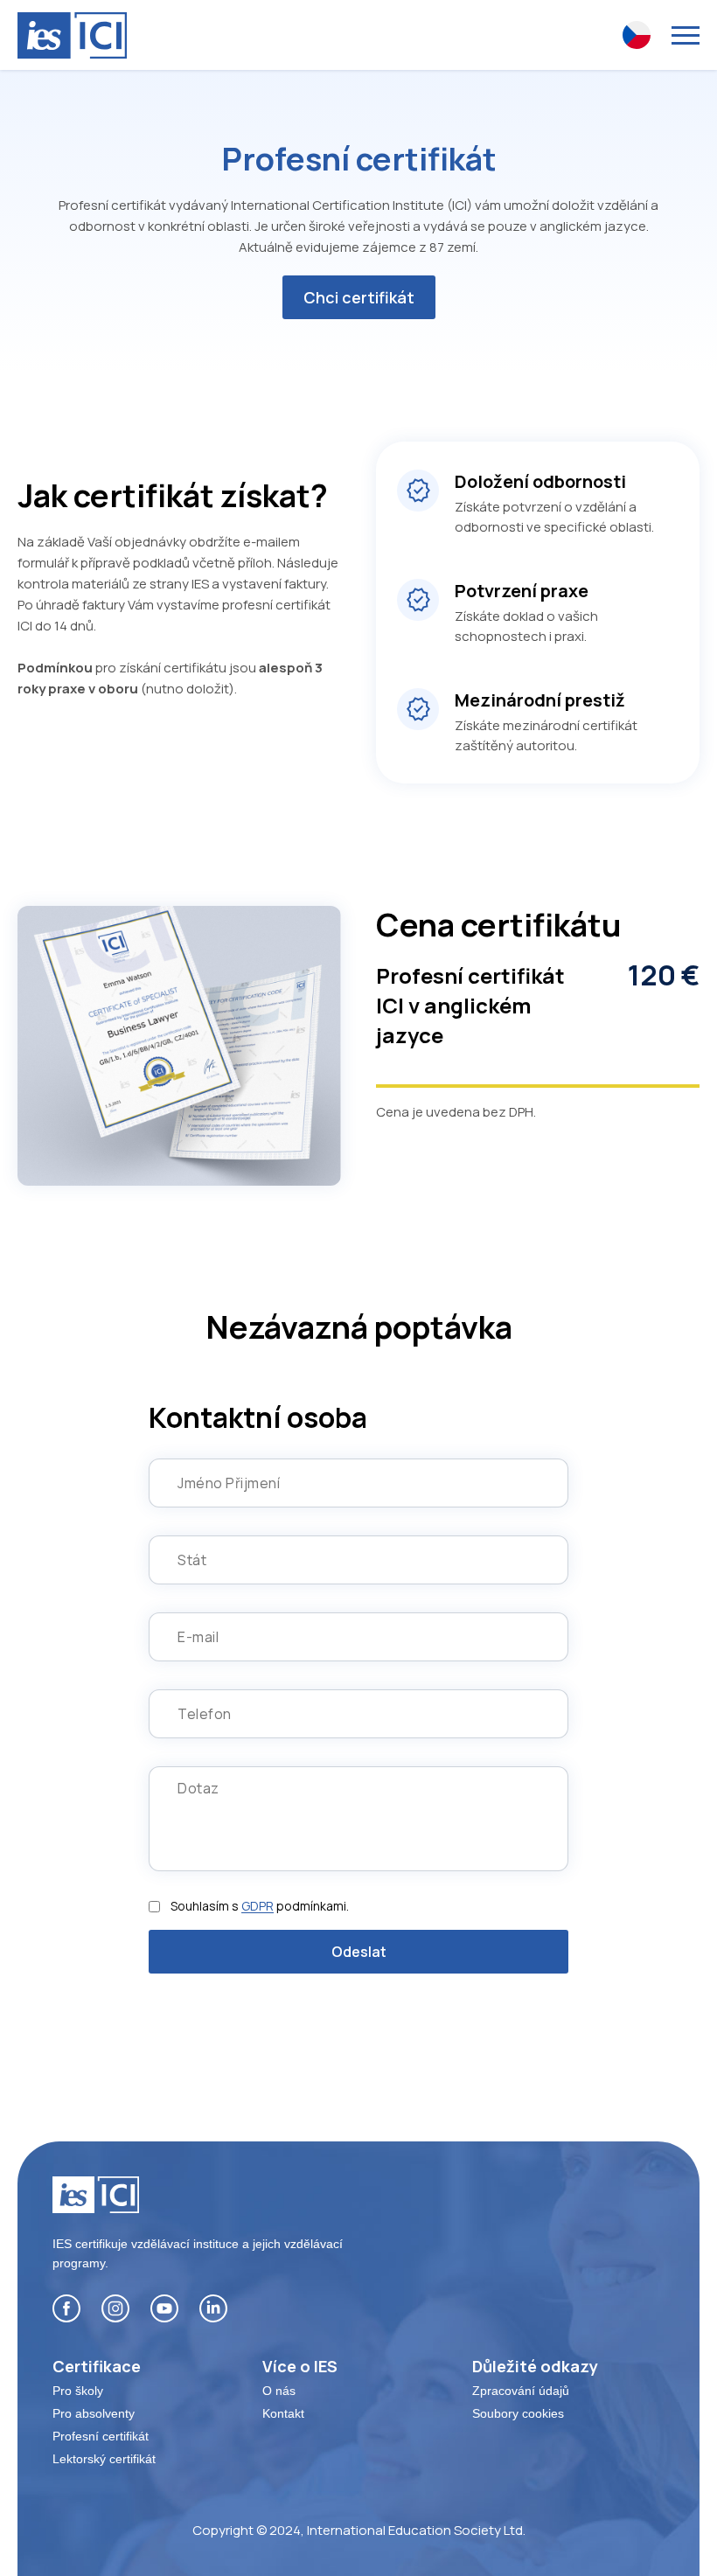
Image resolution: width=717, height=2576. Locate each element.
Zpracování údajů (521, 2391)
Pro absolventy (94, 2413)
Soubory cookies (518, 2413)
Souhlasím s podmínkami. (260, 1906)
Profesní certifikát (101, 2436)
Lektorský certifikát (104, 2459)
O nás (279, 2391)
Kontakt (283, 2413)
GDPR (258, 1906)
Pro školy (78, 2391)
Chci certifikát (359, 297)
